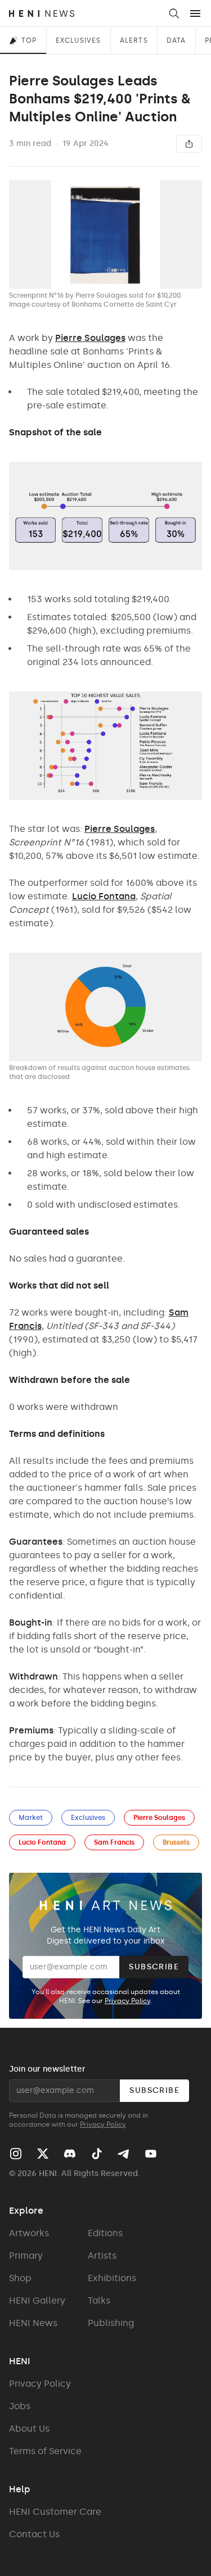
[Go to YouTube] (151, 2154)
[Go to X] (43, 2154)
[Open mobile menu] (195, 13)
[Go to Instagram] (16, 2154)
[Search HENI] (174, 13)
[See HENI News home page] (85, 13)
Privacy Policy (127, 2001)
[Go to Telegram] (123, 2154)
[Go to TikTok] (97, 2154)
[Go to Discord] (70, 2154)
